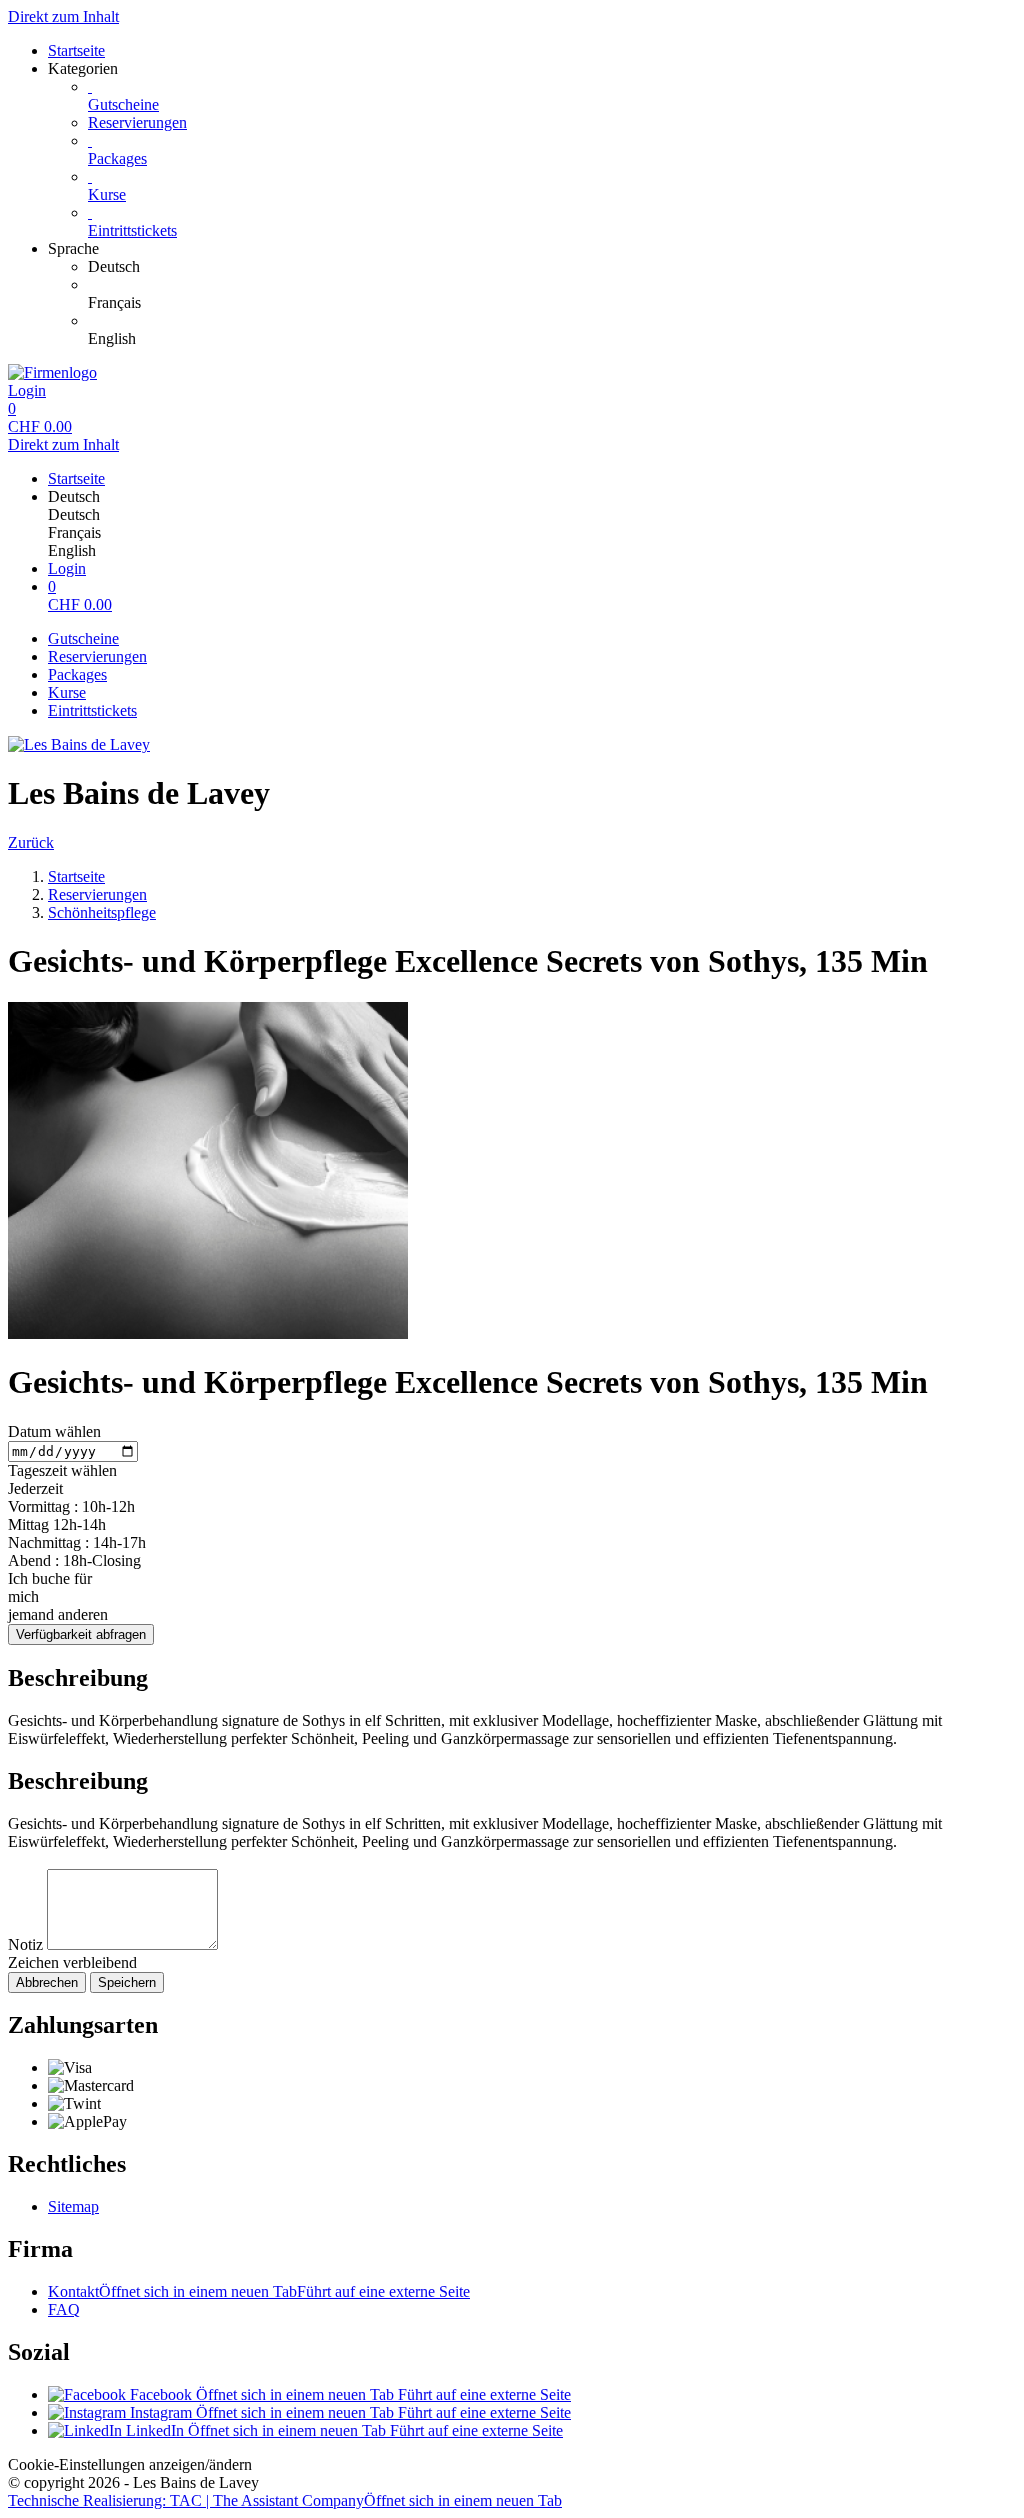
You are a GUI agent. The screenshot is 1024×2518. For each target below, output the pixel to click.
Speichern (127, 1982)
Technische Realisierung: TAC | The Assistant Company (285, 2500)
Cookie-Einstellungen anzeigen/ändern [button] (130, 2464)
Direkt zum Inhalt (63, 16)
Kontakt (259, 2291)
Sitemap (73, 2206)
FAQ (64, 2309)
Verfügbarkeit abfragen (81, 1634)
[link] (552, 267)
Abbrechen (47, 1982)
